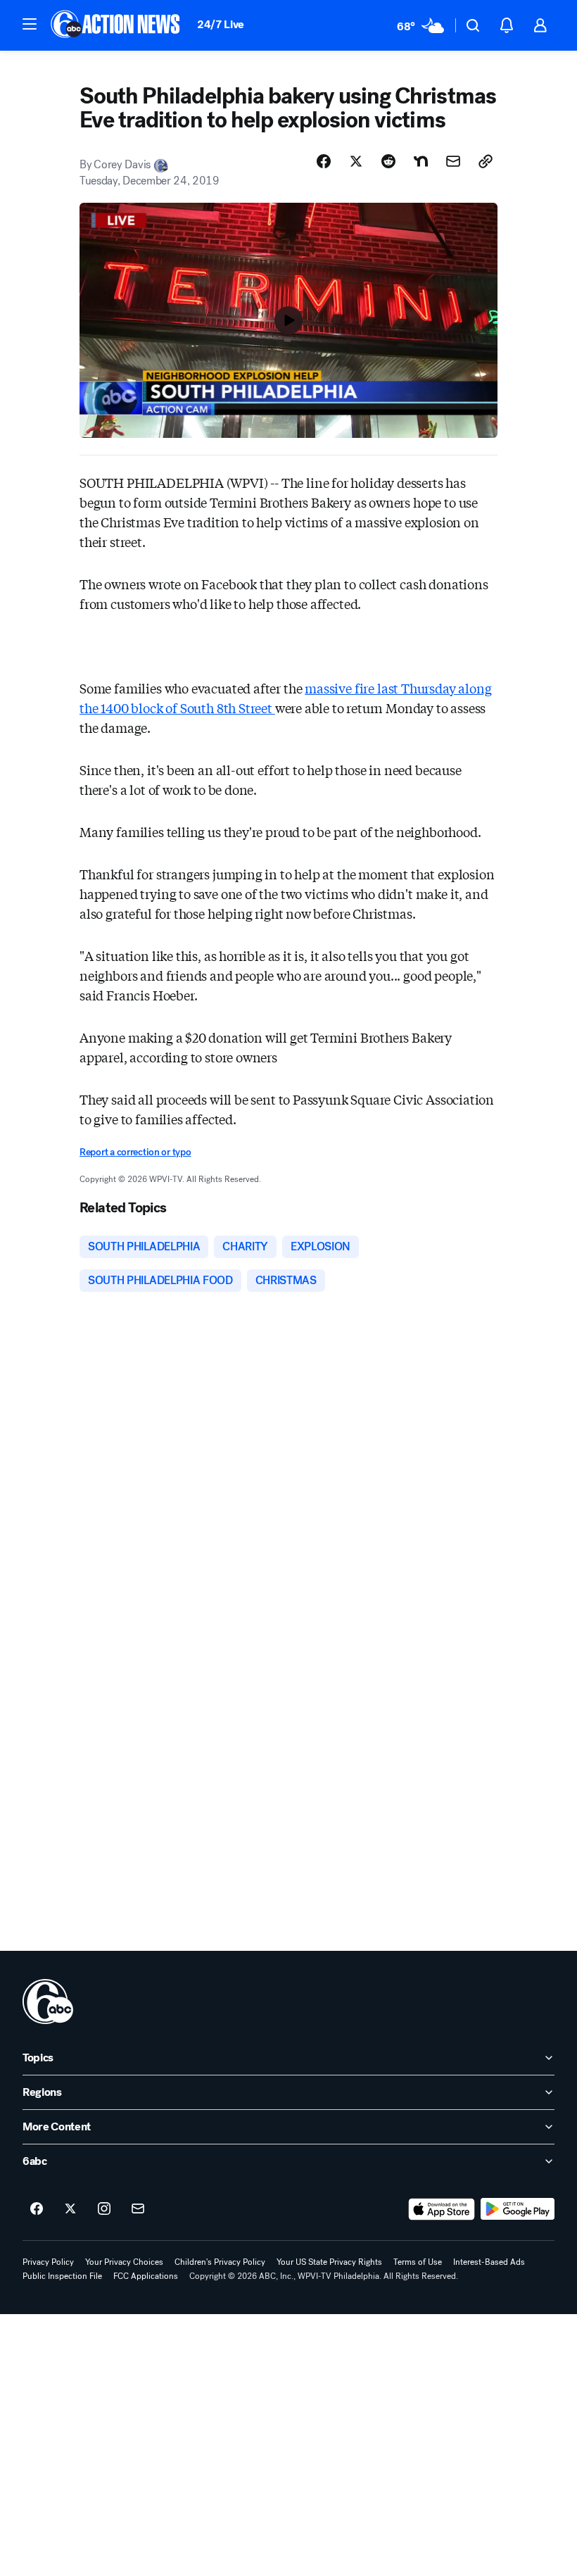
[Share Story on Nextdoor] (421, 161)
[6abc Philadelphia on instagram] (104, 2209)
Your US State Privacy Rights (329, 2262)
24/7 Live (221, 24)
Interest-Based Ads (489, 2262)
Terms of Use (418, 2262)
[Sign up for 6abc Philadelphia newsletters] (138, 2209)
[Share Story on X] (356, 161)
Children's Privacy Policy (220, 2262)
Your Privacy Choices (124, 2262)
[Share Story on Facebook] (324, 161)
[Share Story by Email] (453, 161)
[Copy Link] (486, 161)
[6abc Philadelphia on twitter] (70, 2209)
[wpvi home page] (48, 2002)
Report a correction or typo (135, 1152)
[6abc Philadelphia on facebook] (37, 2209)
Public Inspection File (62, 2276)
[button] (30, 24)
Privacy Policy (48, 2262)
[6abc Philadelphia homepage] (116, 25)
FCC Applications (146, 2276)
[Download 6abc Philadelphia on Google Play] (518, 2209)
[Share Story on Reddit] (388, 161)
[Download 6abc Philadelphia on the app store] (442, 2209)
